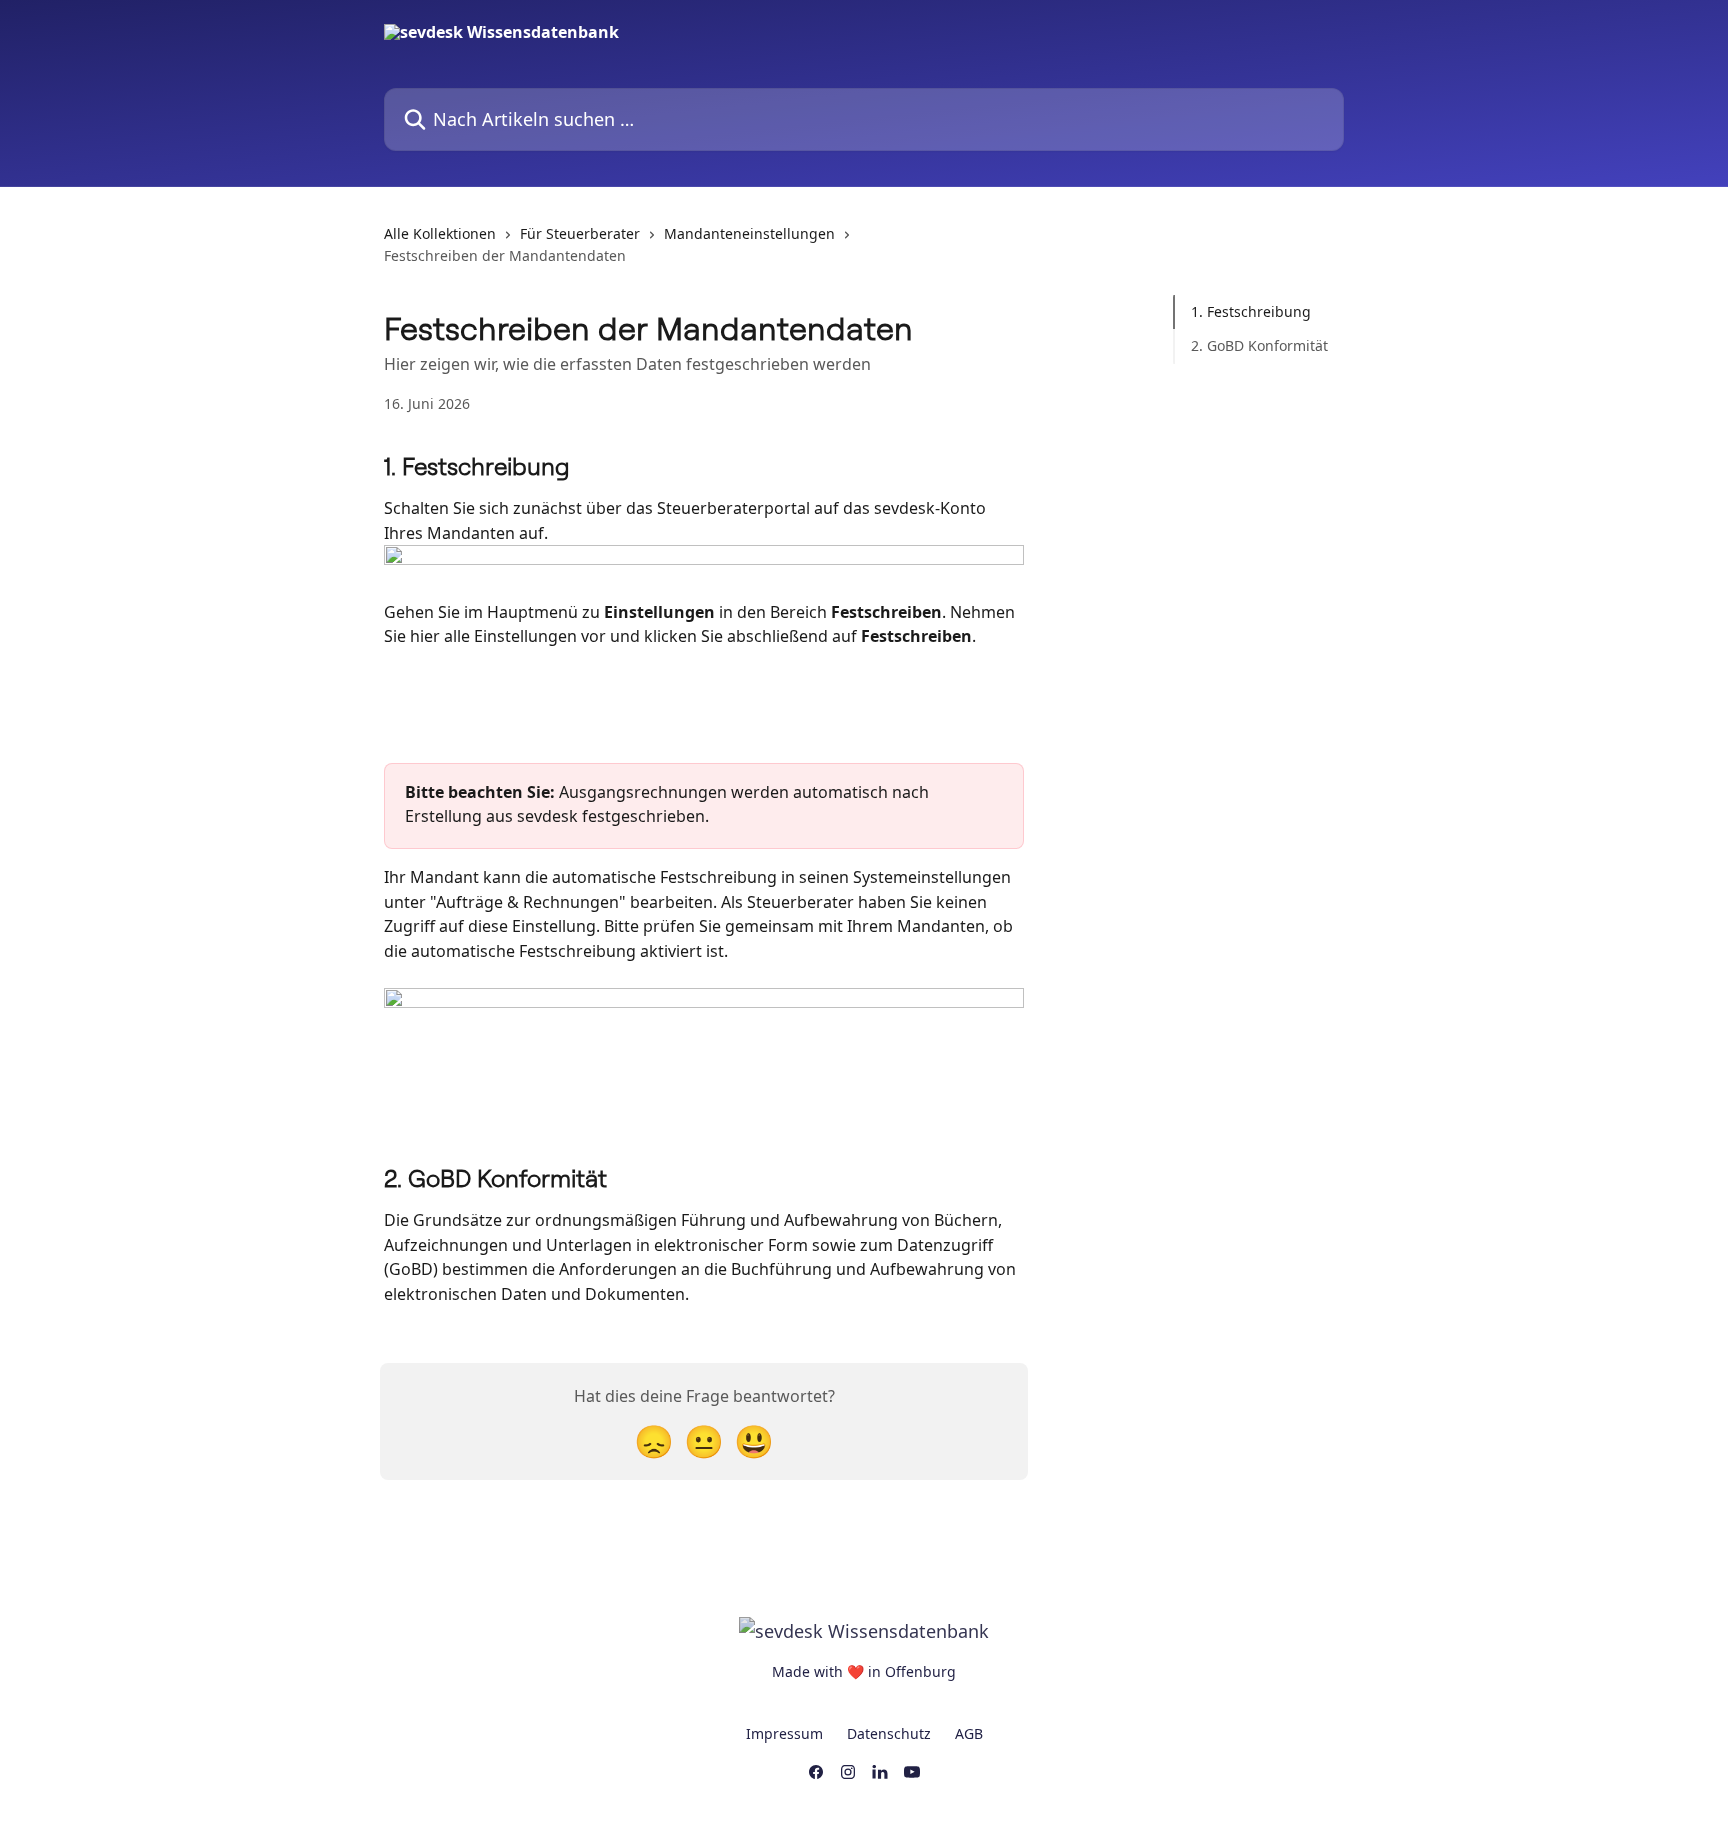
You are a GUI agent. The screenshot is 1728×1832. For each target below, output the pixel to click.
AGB (969, 1733)
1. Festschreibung (1251, 311)
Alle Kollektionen (440, 233)
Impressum (784, 1733)
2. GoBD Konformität (1259, 345)
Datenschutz (889, 1733)
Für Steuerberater (580, 233)
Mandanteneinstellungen (749, 233)
